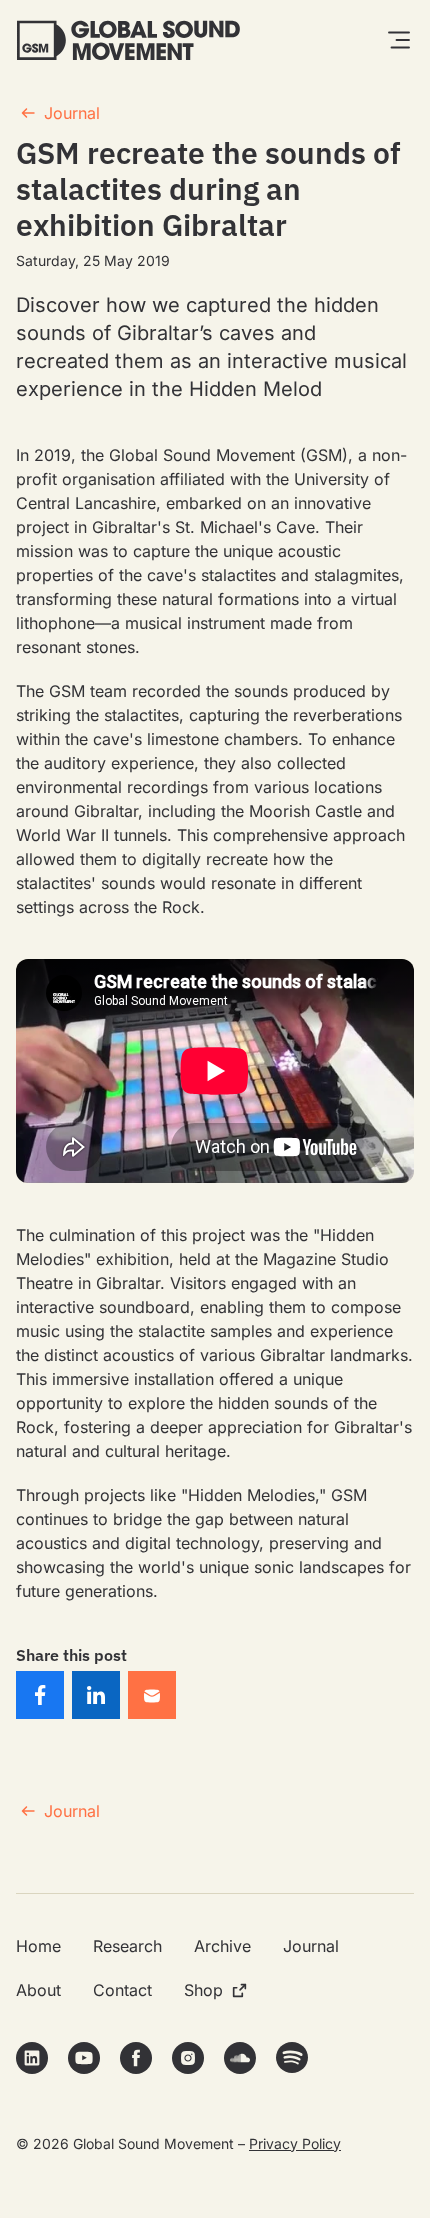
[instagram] (188, 2058)
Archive (222, 1946)
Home (38, 1946)
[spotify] (292, 2057)
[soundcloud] (240, 2058)
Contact (122, 1990)
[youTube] (84, 2058)
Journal (72, 113)
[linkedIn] (32, 2058)
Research (127, 1946)
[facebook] (136, 2058)
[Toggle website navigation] (399, 40)
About (38, 1990)
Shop (203, 1990)
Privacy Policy (295, 2143)
